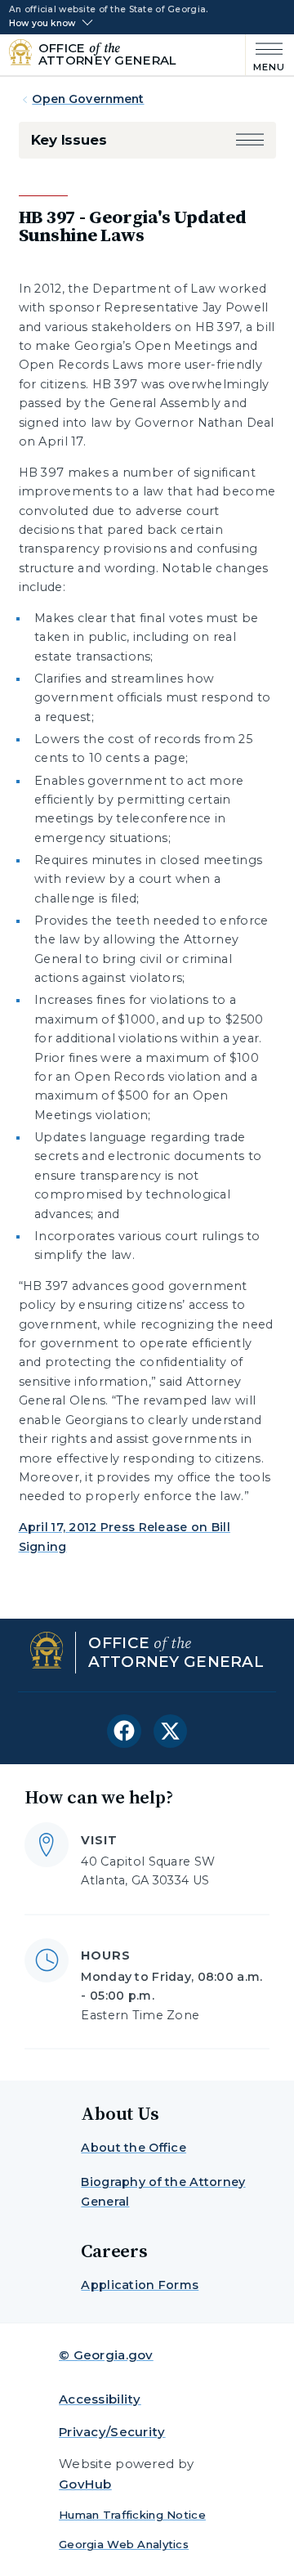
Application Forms (140, 2285)
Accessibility (100, 2399)
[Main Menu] (266, 55)
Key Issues (69, 140)
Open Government (88, 99)
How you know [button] (42, 24)
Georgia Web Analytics (124, 2544)
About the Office (134, 2148)
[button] (250, 140)
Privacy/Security (112, 2432)
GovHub (85, 2484)
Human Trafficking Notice (132, 2515)
